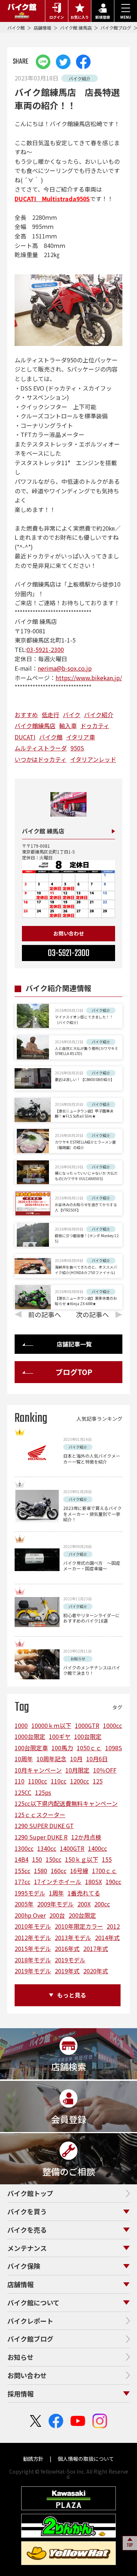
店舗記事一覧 (74, 1344)
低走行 (50, 715)
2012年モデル (33, 1937)
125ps (43, 1792)
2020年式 (96, 1971)
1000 (21, 1725)
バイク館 (17, 28)
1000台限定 (30, 1736)
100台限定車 (31, 1748)
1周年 (56, 1893)
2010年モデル (33, 1926)
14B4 (22, 1859)
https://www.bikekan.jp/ (89, 678)
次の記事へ (92, 1314)
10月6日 (97, 1759)
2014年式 (107, 1937)
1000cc (113, 1725)
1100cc (38, 1781)
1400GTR (72, 1848)
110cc (59, 1781)
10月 (76, 1759)
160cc (59, 1871)
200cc (102, 1904)
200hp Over (30, 1915)
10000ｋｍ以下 (51, 1725)
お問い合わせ (69, 933)
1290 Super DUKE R (41, 1837)
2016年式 (67, 1948)
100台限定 (88, 1736)
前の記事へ (45, 1314)
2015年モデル (33, 1948)
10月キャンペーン (38, 1770)
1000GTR (87, 1725)
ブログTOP (74, 1372)
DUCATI (25, 737)
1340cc (47, 1848)
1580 (41, 1871)
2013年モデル (73, 1937)
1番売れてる (84, 1893)
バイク (72, 715)
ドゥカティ (95, 726)
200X (84, 1904)
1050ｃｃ (89, 1748)
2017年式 (96, 1948)
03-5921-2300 (45, 649)
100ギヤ (60, 1736)
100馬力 (62, 1748)
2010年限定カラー (79, 1926)
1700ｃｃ (104, 1871)
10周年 (24, 1759)
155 (107, 1859)
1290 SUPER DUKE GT (44, 1826)
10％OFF (105, 1770)
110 (20, 1781)
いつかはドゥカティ (41, 759)
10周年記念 (52, 1759)
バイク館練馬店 (35, 726)
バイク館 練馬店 (76, 28)
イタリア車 (81, 737)
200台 (57, 1915)
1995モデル (30, 1893)
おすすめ (26, 715)
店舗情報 (43, 28)
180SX (94, 1882)
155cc (22, 1871)
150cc (54, 1859)
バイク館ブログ (116, 28)
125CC (23, 1792)
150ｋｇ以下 (82, 1859)
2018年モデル (33, 1960)
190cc (113, 1882)
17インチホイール (58, 1882)
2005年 (24, 1904)
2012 (113, 1926)
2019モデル (70, 1960)
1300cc (24, 1848)
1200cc (80, 1781)
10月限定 (77, 1770)
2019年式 (67, 1971)
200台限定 (82, 1915)
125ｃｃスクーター (40, 1815)
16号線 (79, 1871)
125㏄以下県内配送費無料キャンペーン (66, 1803)
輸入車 (68, 726)
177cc (22, 1882)
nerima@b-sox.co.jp (65, 668)
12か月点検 (86, 1837)
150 (37, 1859)
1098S (114, 1748)
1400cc (98, 1848)
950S (77, 748)
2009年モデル (56, 1904)
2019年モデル (33, 1971)
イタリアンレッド (93, 759)
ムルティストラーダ (41, 748)
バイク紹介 (99, 715)
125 (98, 1781)
